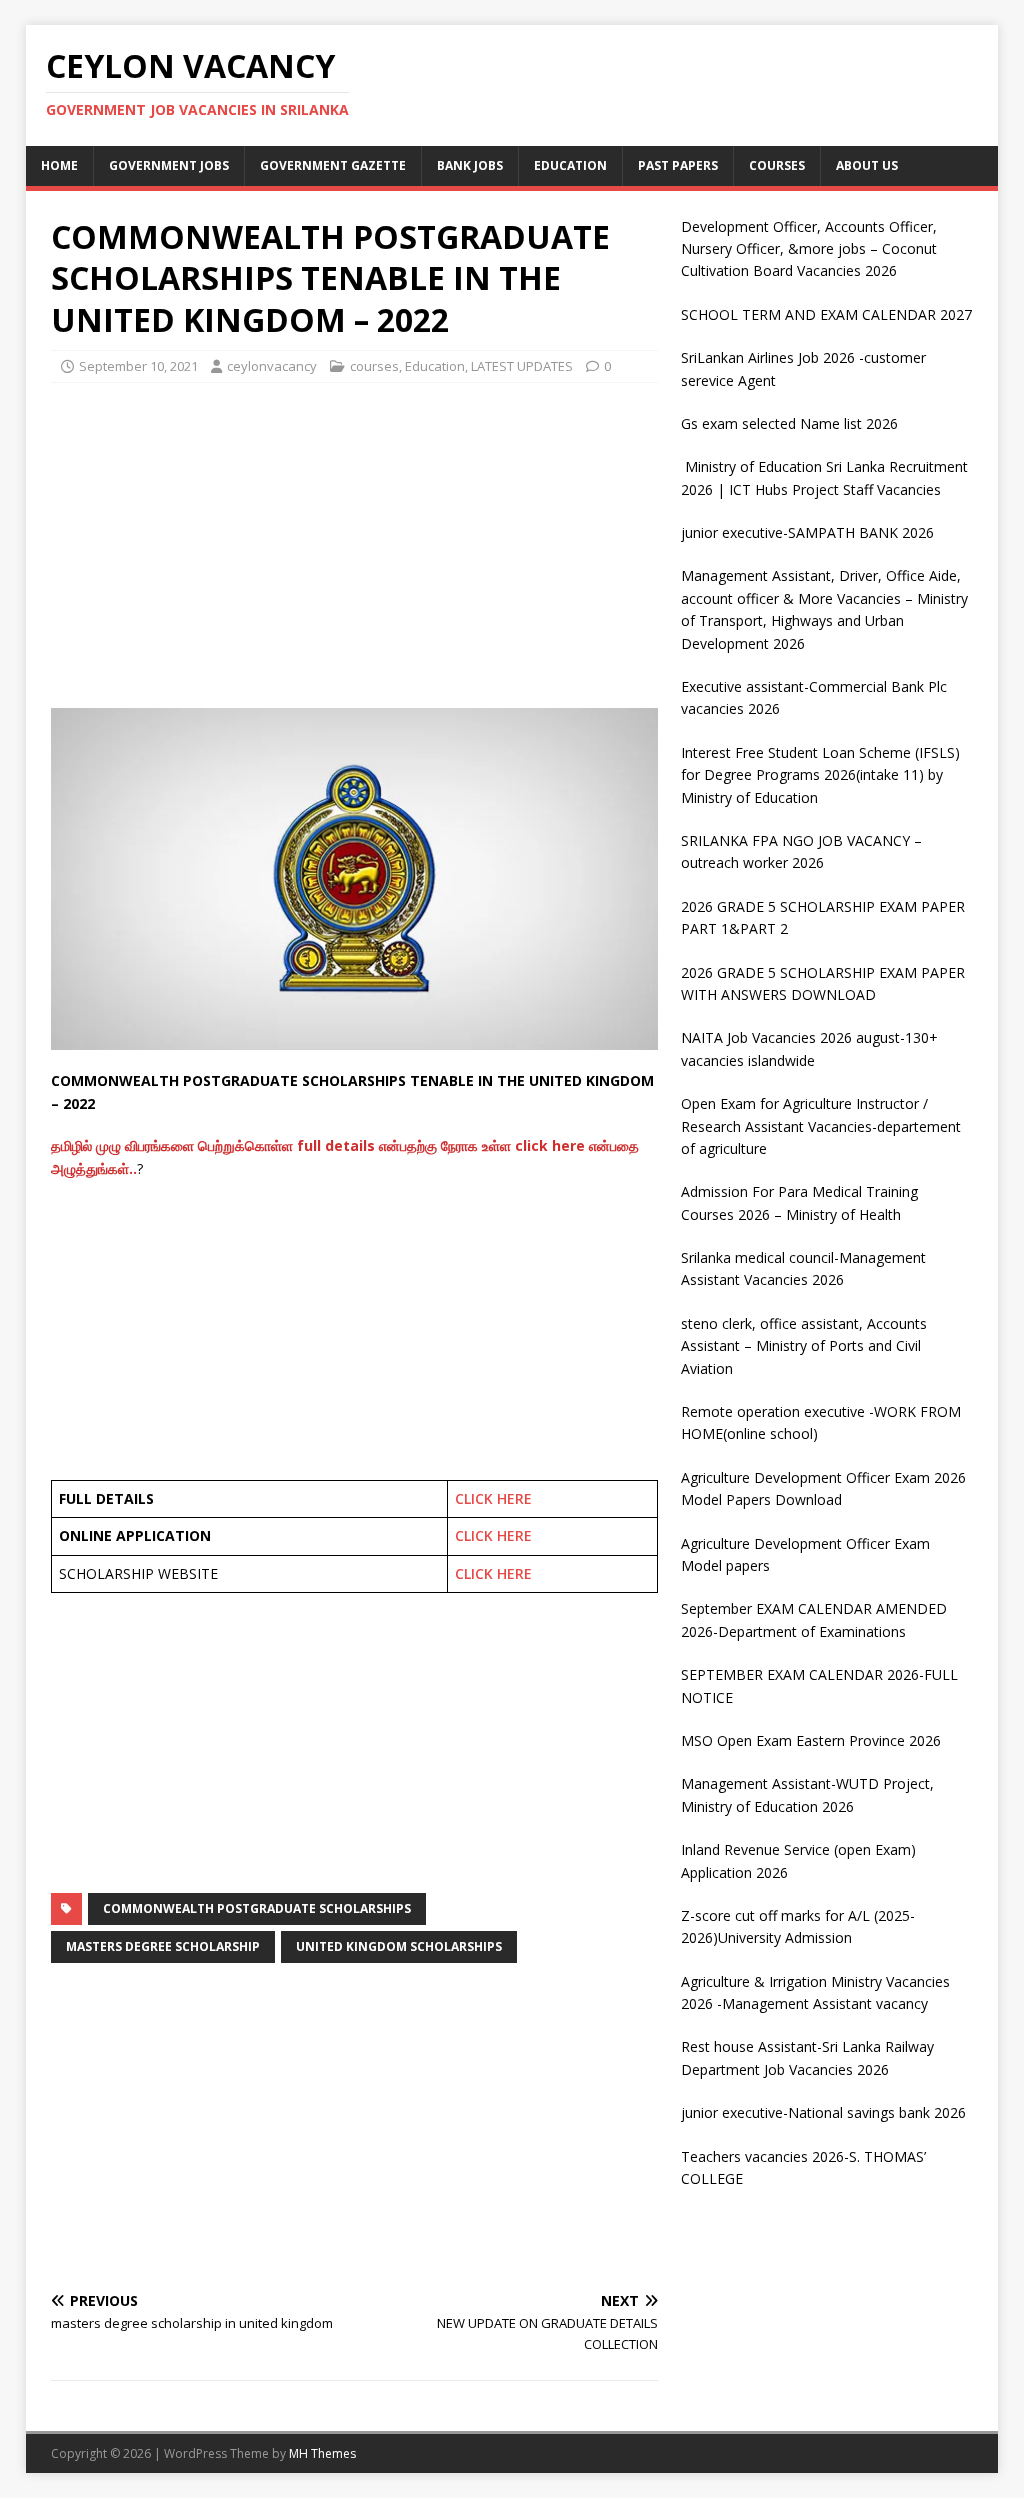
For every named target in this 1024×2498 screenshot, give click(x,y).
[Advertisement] (354, 543)
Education (570, 165)
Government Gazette (333, 165)
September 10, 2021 (138, 366)
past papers (678, 165)
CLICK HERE (493, 1498)
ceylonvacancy (272, 366)
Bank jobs (470, 165)
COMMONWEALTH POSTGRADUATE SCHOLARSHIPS (257, 1908)
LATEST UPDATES (522, 366)
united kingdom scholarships (399, 1946)
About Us (867, 165)
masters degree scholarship (163, 1946)
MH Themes (322, 2453)
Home (59, 165)
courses (777, 165)
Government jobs (169, 165)
